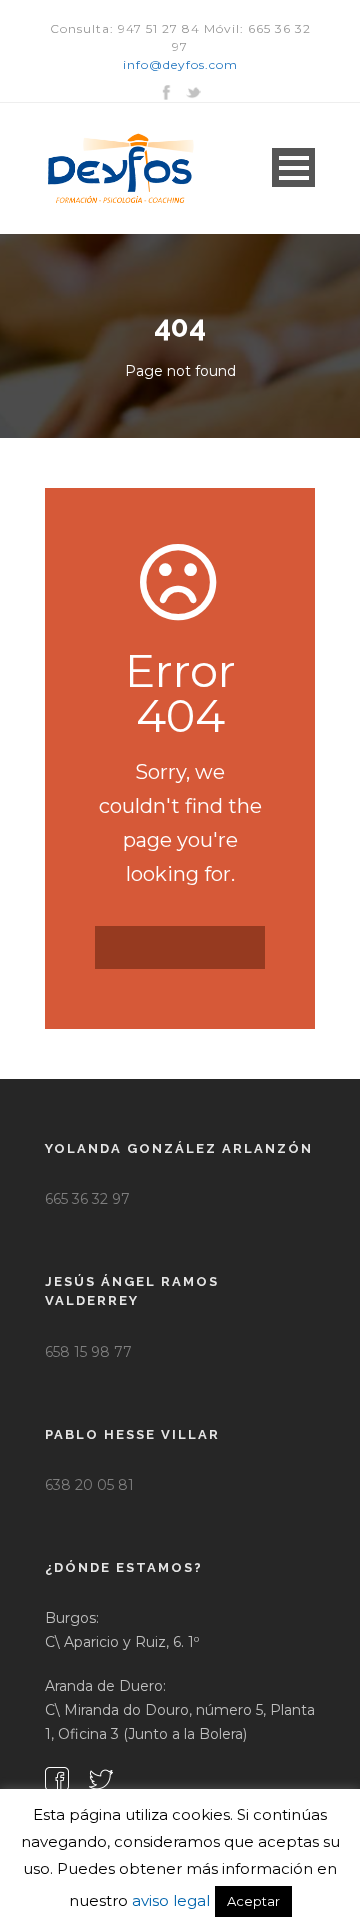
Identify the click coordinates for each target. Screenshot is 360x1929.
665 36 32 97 (87, 1199)
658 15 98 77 (88, 1352)
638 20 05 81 (89, 1485)
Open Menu (293, 167)
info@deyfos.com (180, 64)
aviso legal (171, 1900)
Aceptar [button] (253, 1901)
